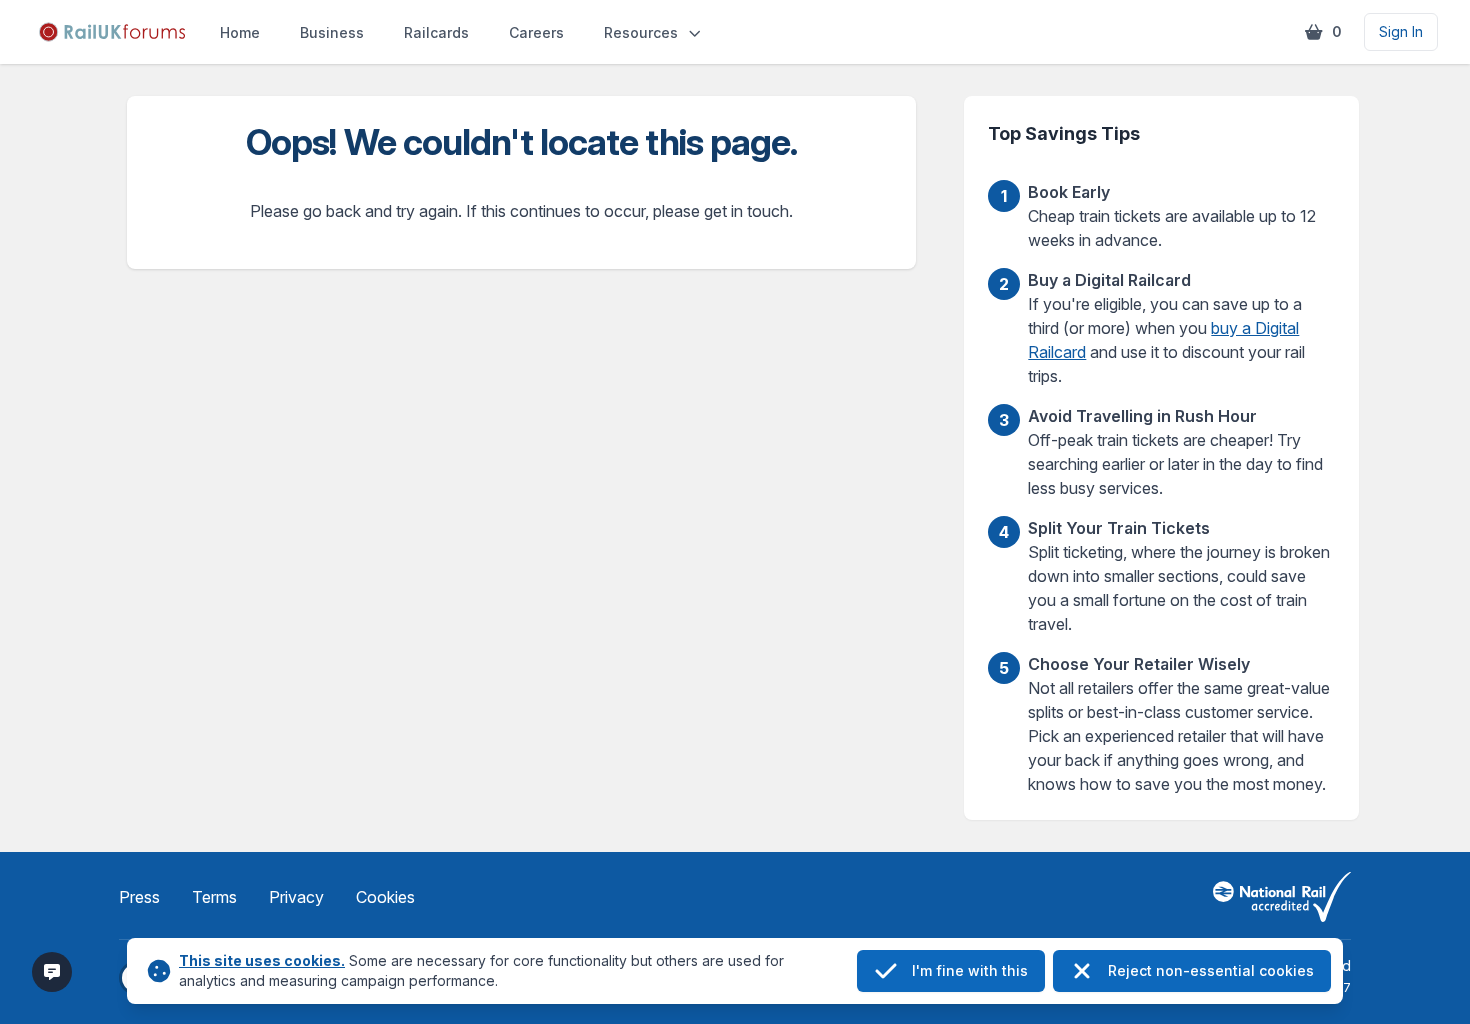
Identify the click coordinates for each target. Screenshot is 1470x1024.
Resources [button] (641, 32)
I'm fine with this (970, 970)
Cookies (385, 897)
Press (139, 897)
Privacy (296, 897)
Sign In (1401, 31)
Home (240, 32)
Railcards (436, 32)
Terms (214, 897)
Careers (536, 32)
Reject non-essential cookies (1211, 970)
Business (332, 32)
